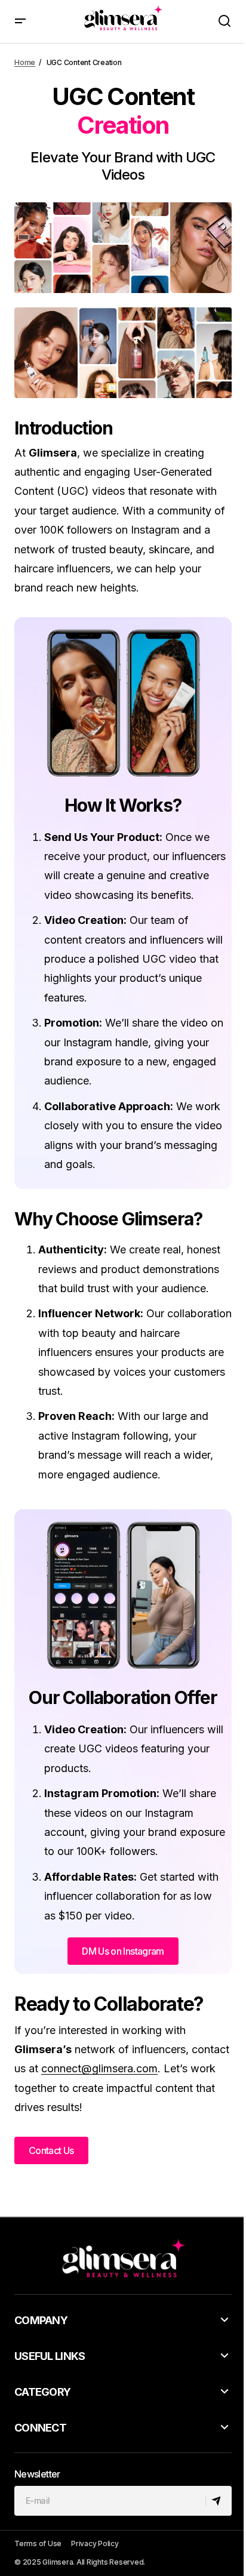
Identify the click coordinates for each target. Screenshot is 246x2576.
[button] (20, 21)
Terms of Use (38, 2543)
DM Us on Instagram (123, 1951)
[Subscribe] (218, 2501)
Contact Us (51, 2150)
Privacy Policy (95, 2543)
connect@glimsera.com (99, 2068)
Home (25, 62)
